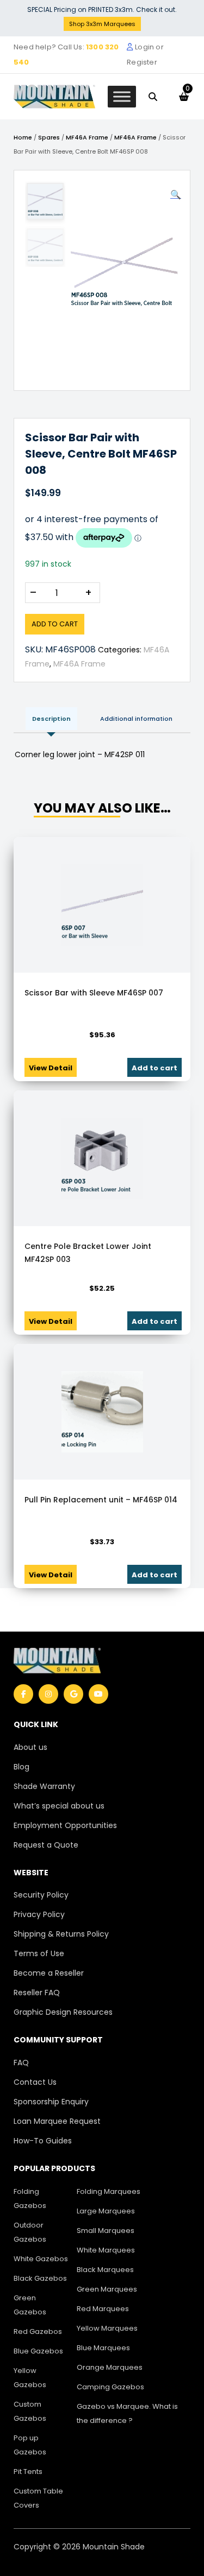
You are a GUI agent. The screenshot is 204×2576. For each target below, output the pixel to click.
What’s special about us (59, 1806)
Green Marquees (107, 2289)
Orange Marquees (110, 2367)
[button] (176, 195)
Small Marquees (106, 2231)
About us (30, 1747)
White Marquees (106, 2250)
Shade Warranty (44, 1786)
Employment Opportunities (65, 1825)
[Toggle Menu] (122, 96)
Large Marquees (106, 2211)
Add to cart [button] (154, 1068)
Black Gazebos (40, 2278)
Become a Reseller (49, 1973)
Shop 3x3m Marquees (102, 24)
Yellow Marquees (107, 2328)
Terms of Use (39, 1953)
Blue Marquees (103, 2348)
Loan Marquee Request (57, 2121)
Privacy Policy (39, 1914)
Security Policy (41, 1895)
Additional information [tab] (136, 719)
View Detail (51, 1068)
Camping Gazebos (110, 2387)
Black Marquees (105, 2270)
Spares (49, 137)
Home (23, 137)
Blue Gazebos (38, 2351)
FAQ (21, 2063)
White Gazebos (41, 2259)
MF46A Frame (87, 137)
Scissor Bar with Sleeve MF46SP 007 (94, 993)
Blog (21, 1767)
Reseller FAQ (37, 1993)
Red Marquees (103, 2309)
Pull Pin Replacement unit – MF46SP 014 (101, 1500)
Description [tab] (51, 719)
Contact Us (35, 2082)
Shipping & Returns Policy (61, 1934)
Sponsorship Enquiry (51, 2102)
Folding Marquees (109, 2191)
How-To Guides (43, 2141)
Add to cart (55, 624)
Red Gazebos (38, 2331)
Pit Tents (28, 2472)
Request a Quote (46, 1845)
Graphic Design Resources (63, 2012)
